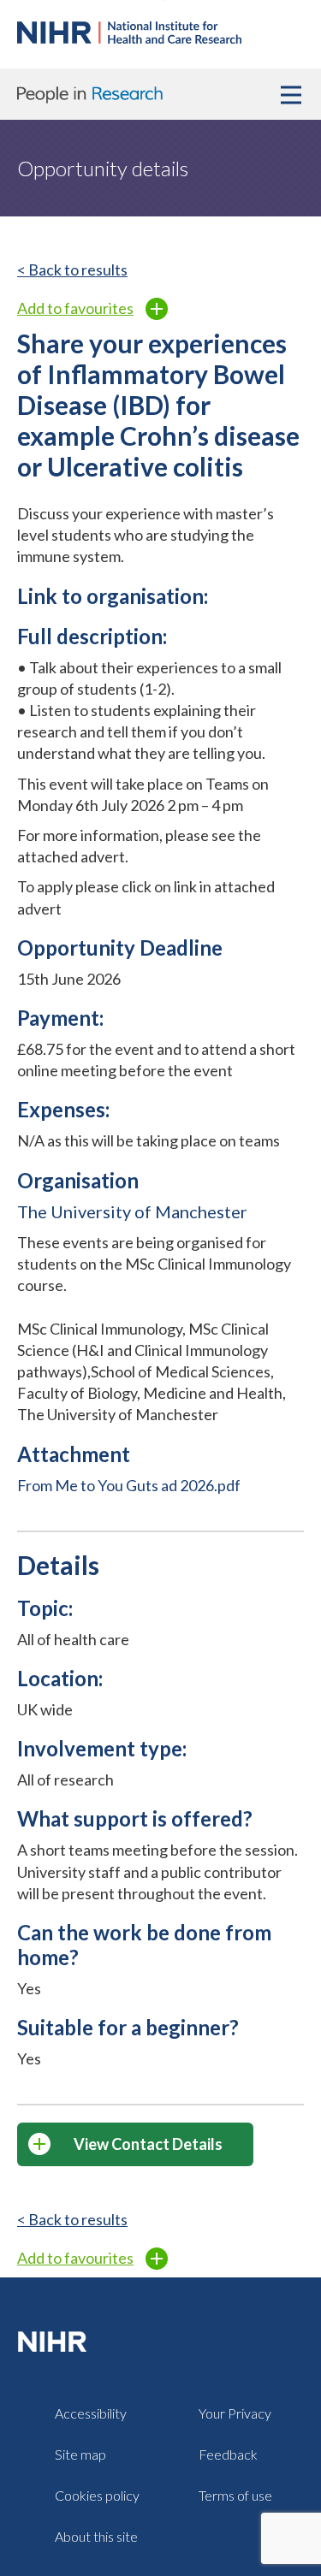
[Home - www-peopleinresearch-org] (129, 38)
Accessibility (91, 2413)
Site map (80, 2454)
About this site (96, 2536)
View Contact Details (148, 2144)
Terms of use (235, 2495)
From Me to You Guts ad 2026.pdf (129, 1485)
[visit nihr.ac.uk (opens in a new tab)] (56, 2340)
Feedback (228, 2454)
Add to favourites (75, 308)
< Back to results (72, 269)
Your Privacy (235, 2413)
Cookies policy (97, 2495)
